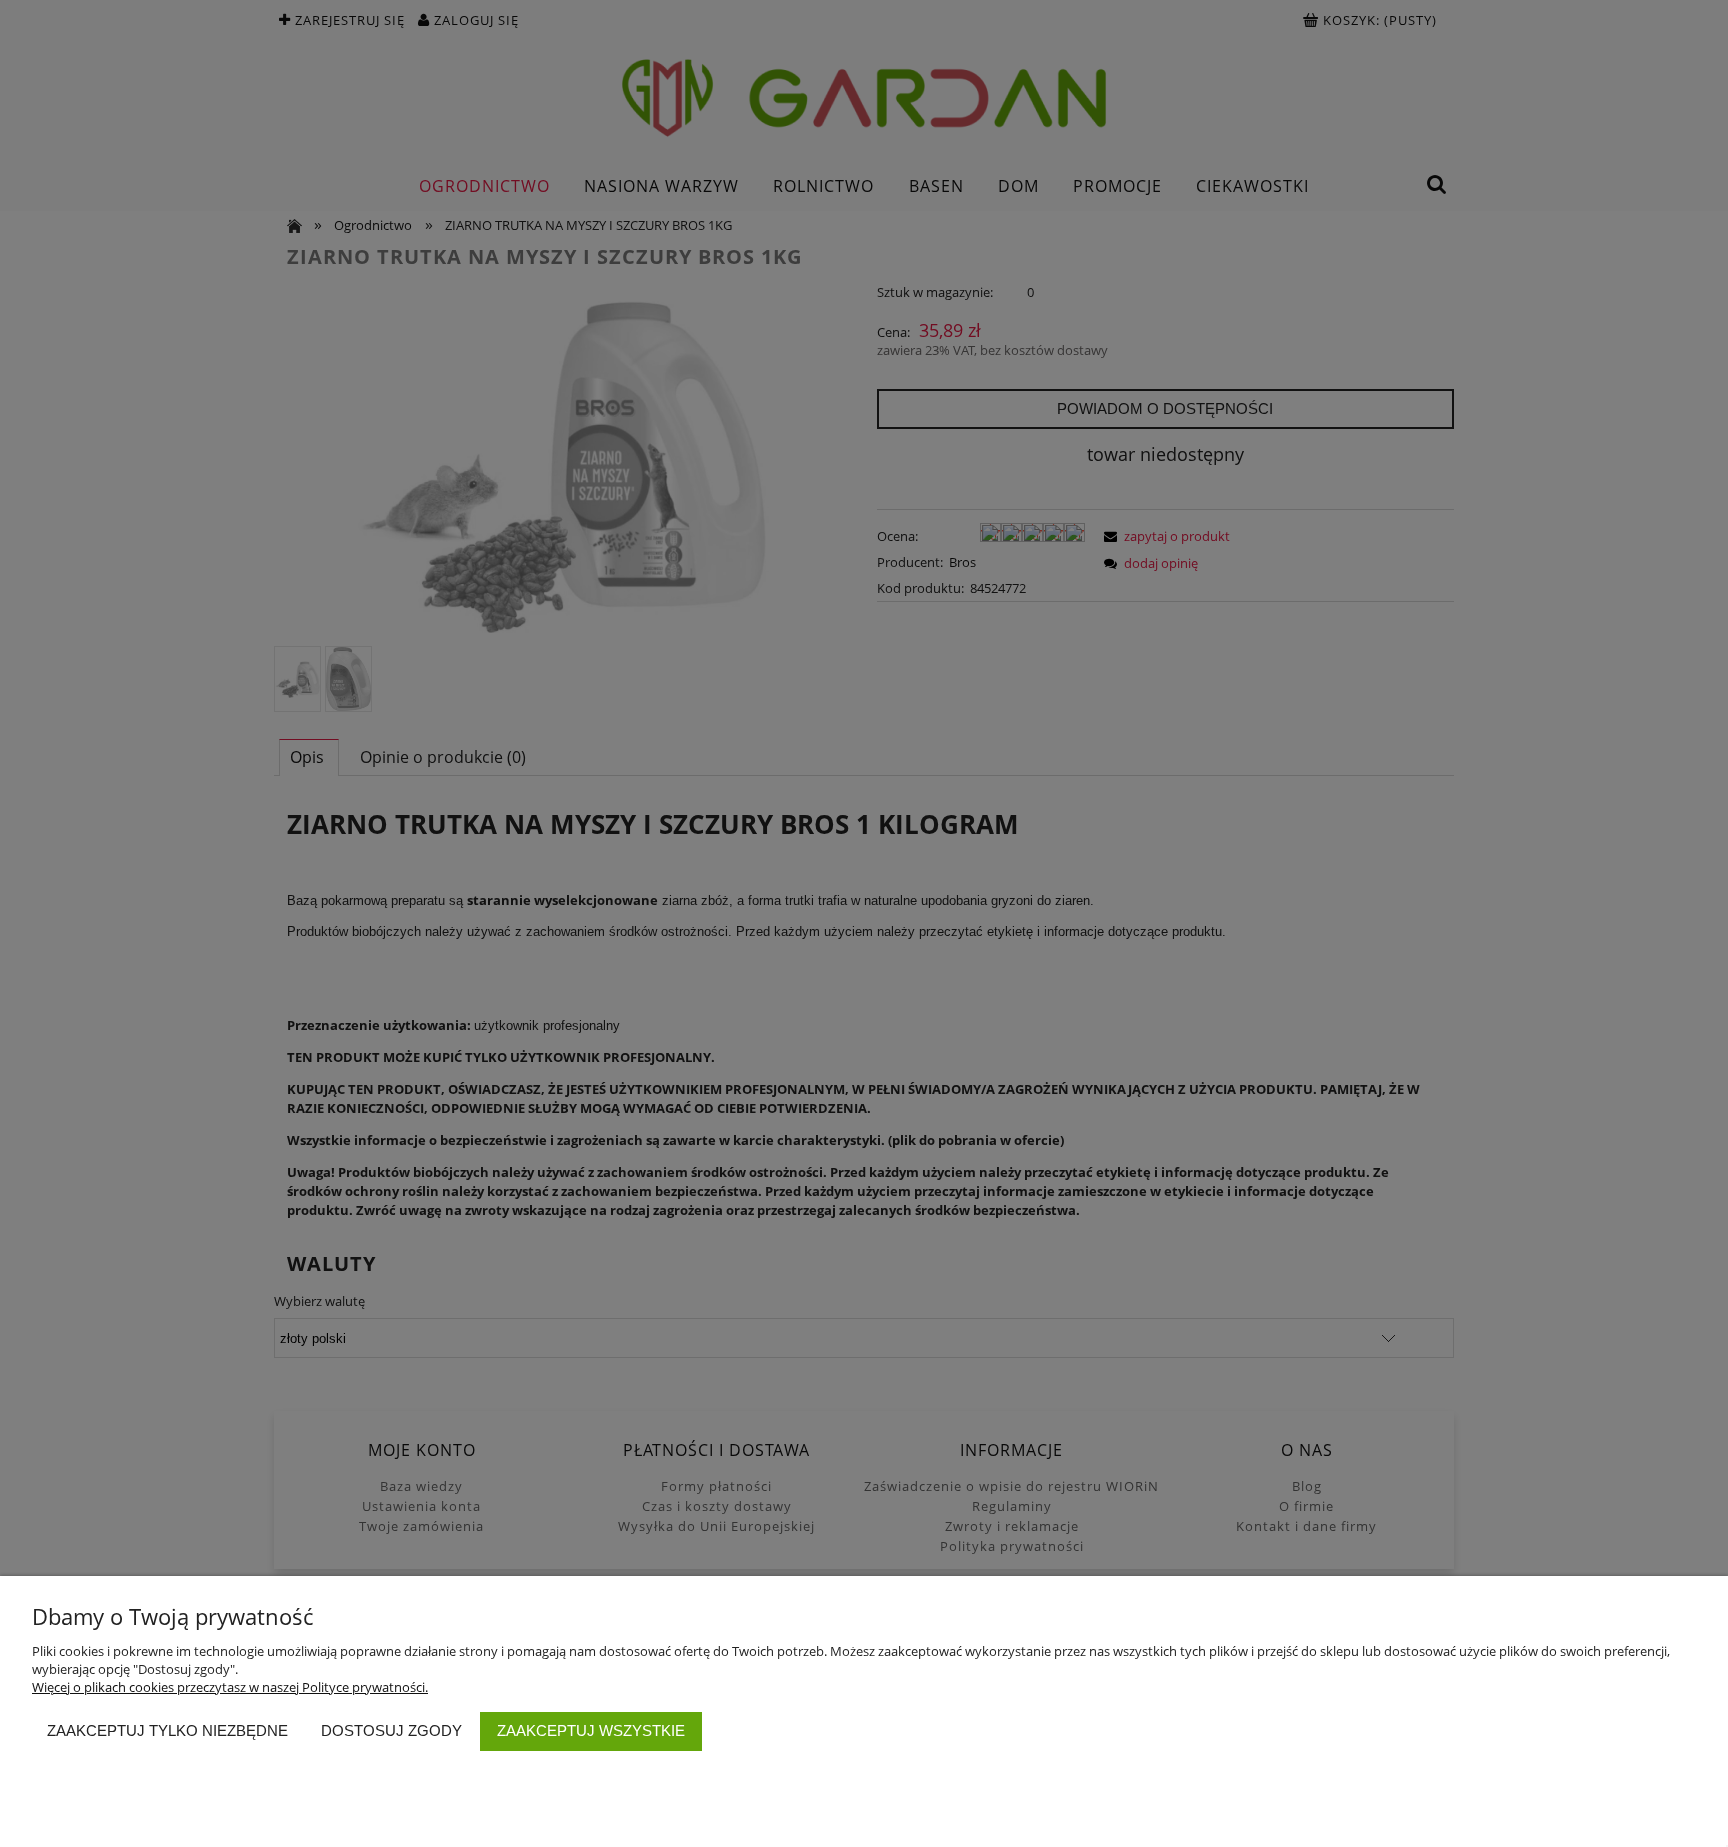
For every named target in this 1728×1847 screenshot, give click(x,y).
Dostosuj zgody (391, 1730)
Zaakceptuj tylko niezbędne (167, 1730)
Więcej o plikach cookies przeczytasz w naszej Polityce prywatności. (230, 1687)
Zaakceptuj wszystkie (591, 1730)
